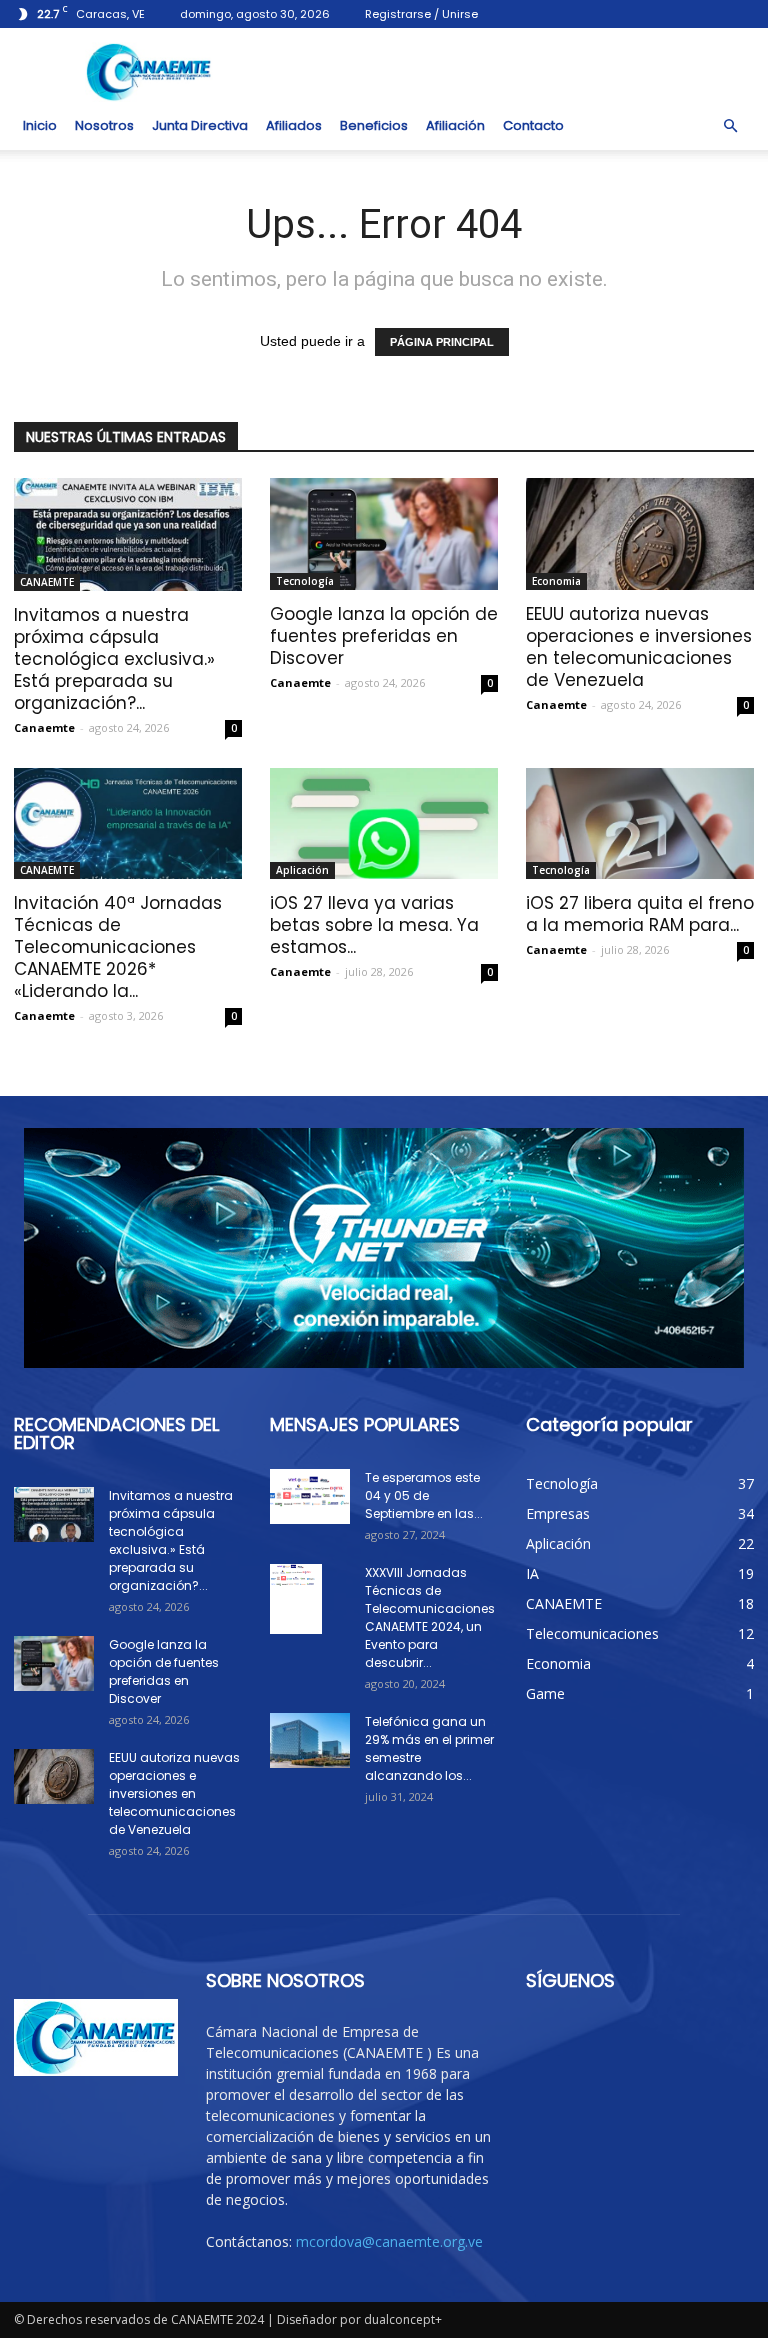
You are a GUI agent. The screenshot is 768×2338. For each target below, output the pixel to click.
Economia (556, 581)
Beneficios (374, 125)
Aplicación (302, 870)
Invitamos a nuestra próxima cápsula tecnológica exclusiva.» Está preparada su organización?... (114, 659)
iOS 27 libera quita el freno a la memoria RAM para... (640, 914)
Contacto (533, 125)
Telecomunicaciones (592, 1633)
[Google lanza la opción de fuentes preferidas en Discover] (384, 534)
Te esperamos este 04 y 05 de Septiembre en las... (424, 1495)
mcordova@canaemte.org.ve (389, 2241)
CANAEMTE (47, 582)
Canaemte (44, 727)
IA (532, 1573)
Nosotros (104, 125)
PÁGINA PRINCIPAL (442, 342)
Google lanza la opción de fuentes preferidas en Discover (384, 636)
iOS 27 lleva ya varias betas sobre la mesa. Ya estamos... (374, 925)
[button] (730, 126)
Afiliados (294, 125)
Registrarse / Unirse (421, 14)
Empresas (558, 1513)
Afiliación (455, 125)
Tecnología (305, 581)
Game (545, 1693)
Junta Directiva (200, 125)
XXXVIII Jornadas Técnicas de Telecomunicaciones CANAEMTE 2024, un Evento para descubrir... (430, 1617)
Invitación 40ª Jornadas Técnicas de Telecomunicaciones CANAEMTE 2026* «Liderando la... (118, 947)
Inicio (40, 125)
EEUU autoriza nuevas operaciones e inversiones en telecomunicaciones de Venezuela (639, 647)
